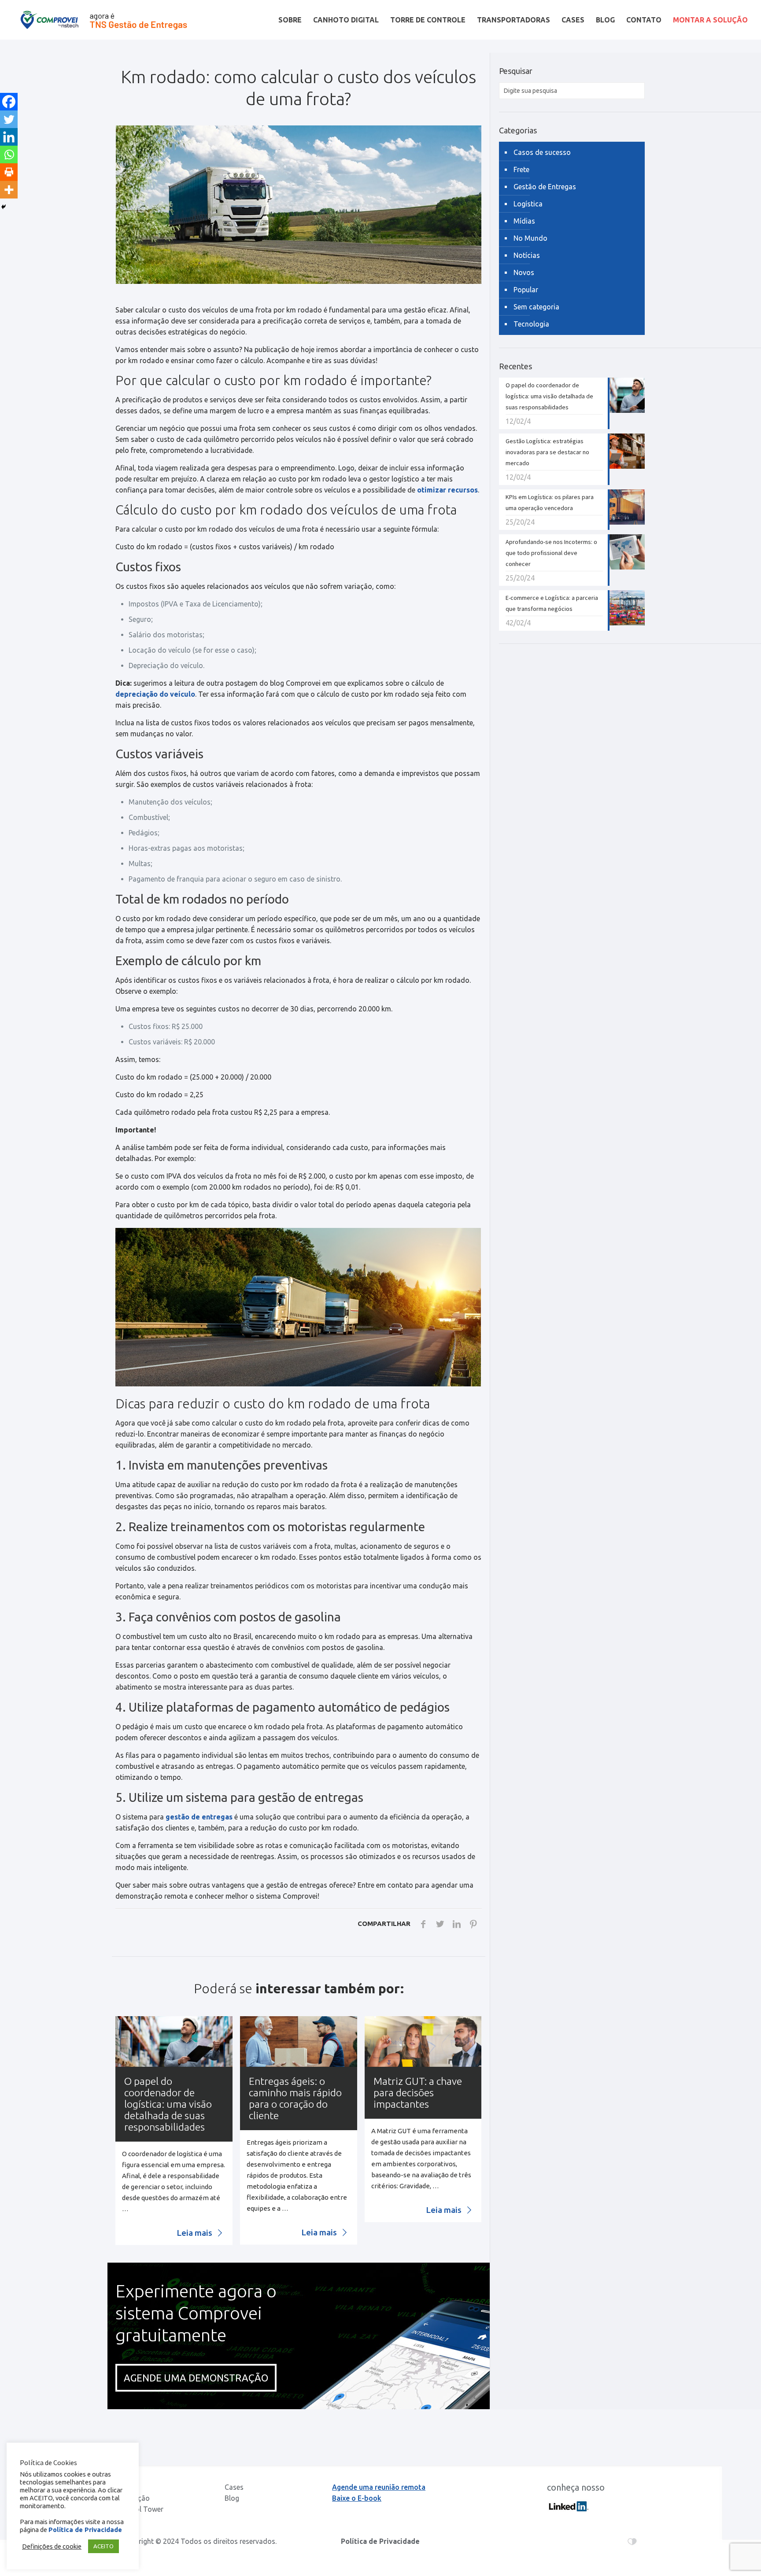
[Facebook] (9, 102)
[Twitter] (9, 119)
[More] (9, 190)
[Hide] (4, 207)
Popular (526, 290)
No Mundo (530, 238)
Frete (521, 169)
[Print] (9, 172)
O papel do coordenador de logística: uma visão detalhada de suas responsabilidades (168, 2104)
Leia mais (195, 2233)
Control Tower (140, 2509)
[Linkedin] (9, 137)
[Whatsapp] (9, 154)
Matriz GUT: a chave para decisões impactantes (418, 2093)
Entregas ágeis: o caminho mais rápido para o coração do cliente (295, 2098)
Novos (524, 272)
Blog (232, 2498)
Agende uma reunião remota (379, 2487)
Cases (234, 2487)
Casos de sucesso (542, 152)
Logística (528, 204)
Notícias (527, 255)
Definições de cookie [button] (52, 2546)
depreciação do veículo (155, 694)
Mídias (524, 221)
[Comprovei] (104, 20)
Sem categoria (536, 307)
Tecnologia (531, 324)
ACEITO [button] (103, 2546)
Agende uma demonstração (196, 2378)
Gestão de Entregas (545, 187)
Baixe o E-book (357, 2498)
